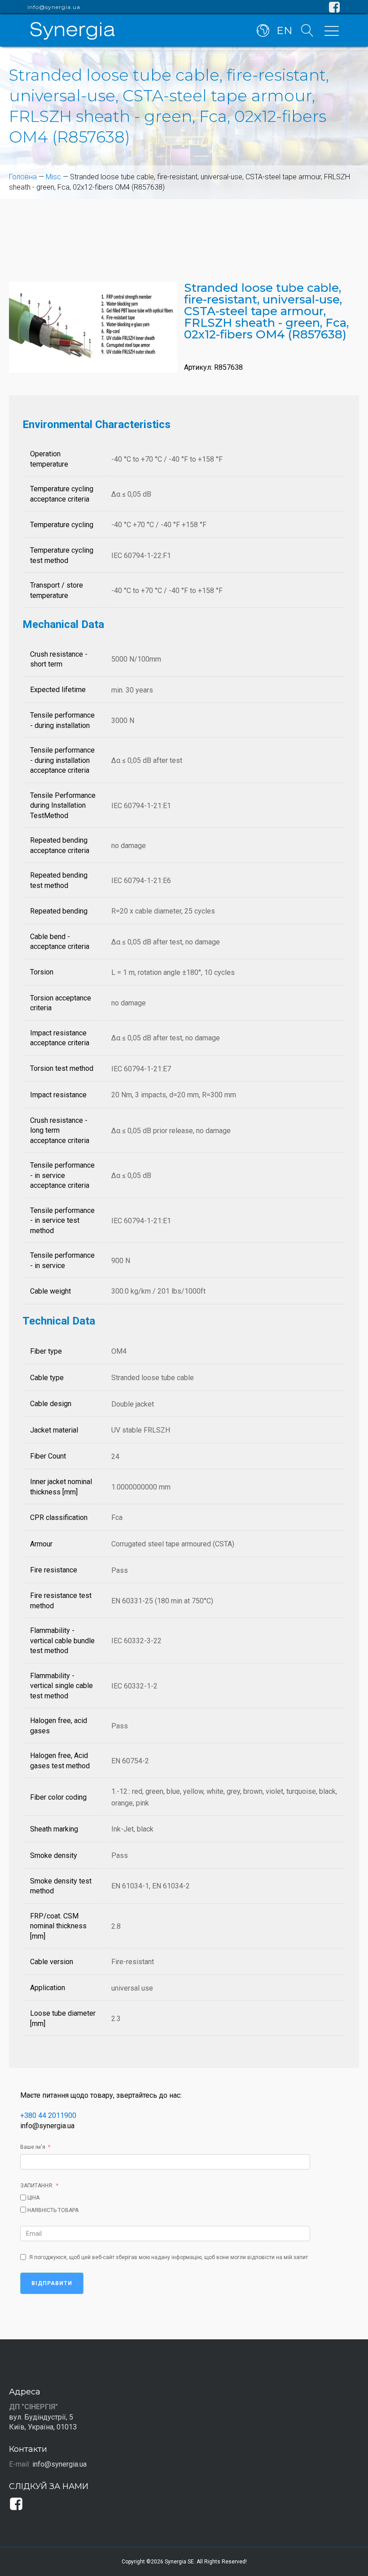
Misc (53, 177)
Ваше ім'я (33, 2147)
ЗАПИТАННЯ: (37, 2186)
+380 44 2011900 (48, 2115)
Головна (23, 177)
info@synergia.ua (54, 7)
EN (284, 30)
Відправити (52, 2283)
